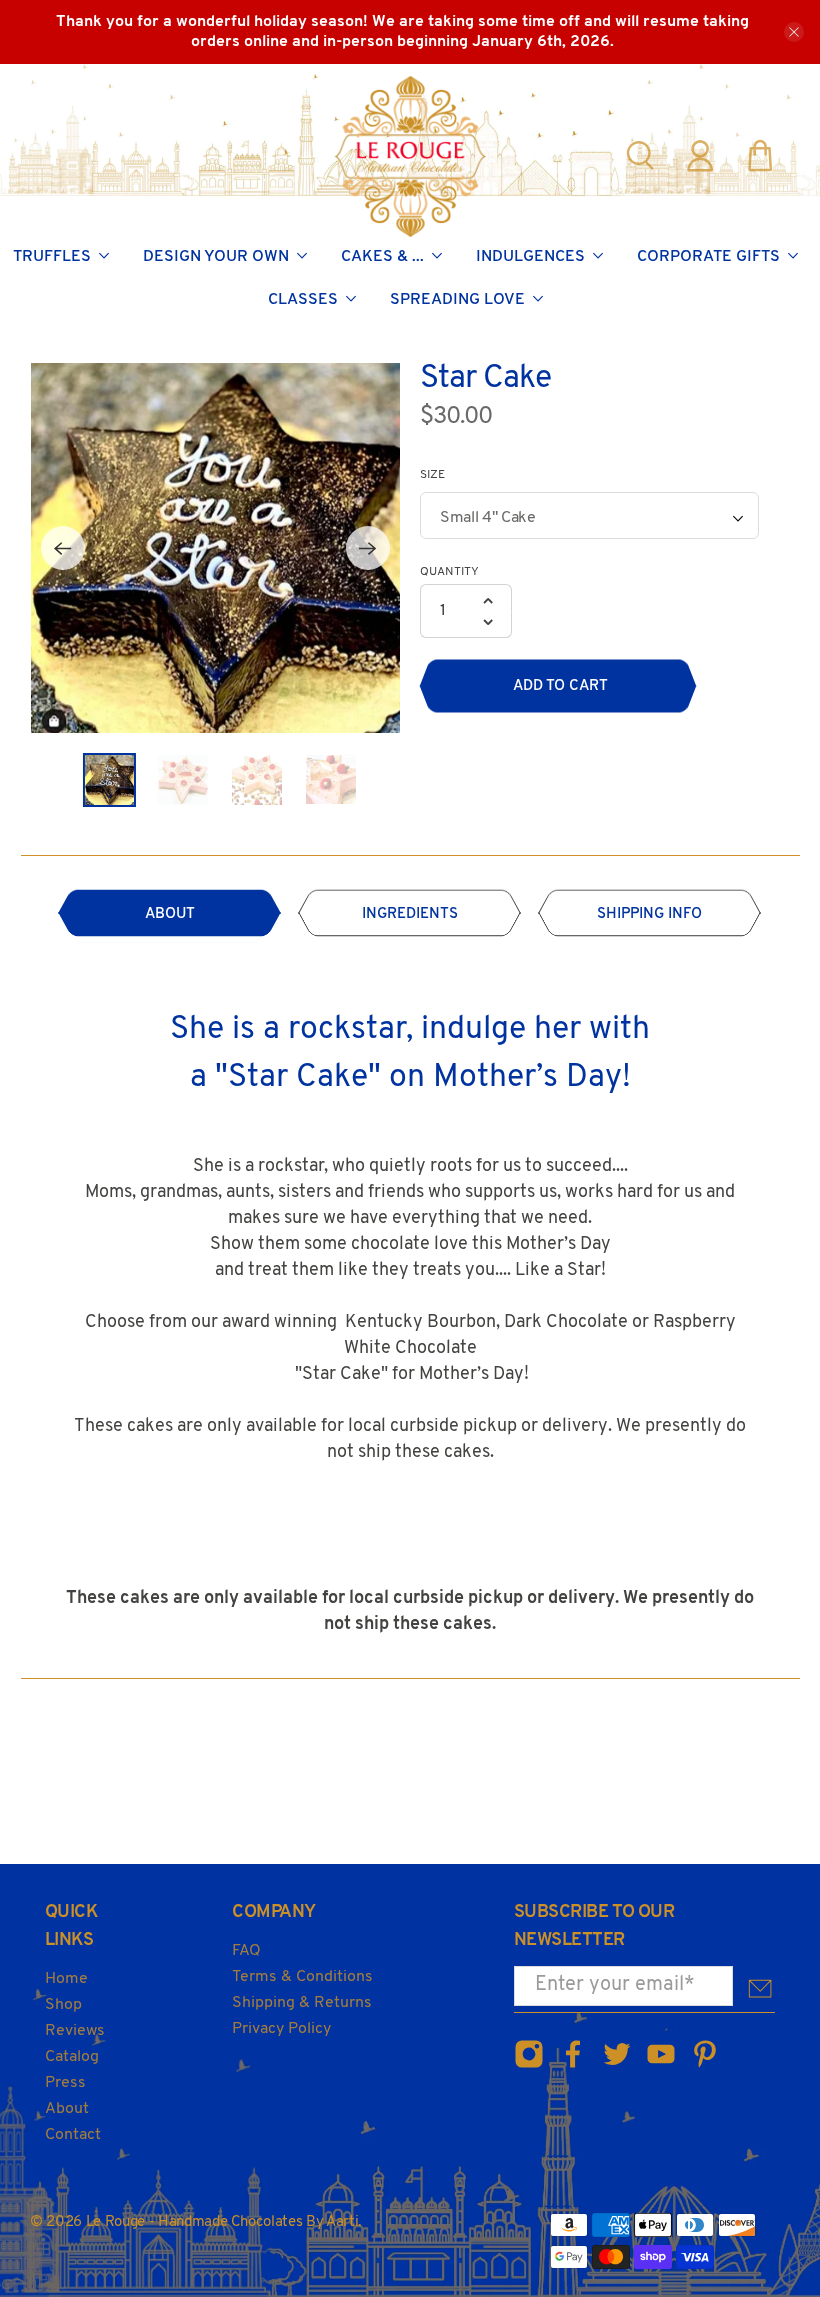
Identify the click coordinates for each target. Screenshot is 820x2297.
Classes (303, 300)
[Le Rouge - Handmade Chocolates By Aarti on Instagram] (529, 2065)
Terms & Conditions (302, 1977)
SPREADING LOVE (457, 300)
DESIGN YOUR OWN (216, 257)
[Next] (368, 548)
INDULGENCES (530, 257)
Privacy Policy (281, 2029)
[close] (794, 32)
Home (66, 1979)
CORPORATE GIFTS (708, 257)
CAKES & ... (382, 257)
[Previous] (63, 548)
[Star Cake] (216, 548)
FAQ (246, 1951)
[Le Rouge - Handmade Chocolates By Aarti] (410, 156)
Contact (73, 2135)
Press (65, 2083)
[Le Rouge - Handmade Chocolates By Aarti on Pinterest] (705, 2065)
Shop (63, 2005)
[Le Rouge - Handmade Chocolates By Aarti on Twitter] (617, 2065)
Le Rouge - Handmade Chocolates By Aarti (222, 2222)
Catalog (72, 2057)
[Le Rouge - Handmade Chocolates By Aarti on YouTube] (661, 2065)
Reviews (75, 2031)
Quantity (449, 572)
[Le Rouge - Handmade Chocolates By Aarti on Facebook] (573, 2065)
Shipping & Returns (302, 2003)
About (67, 2109)
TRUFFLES (52, 257)
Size (432, 475)
